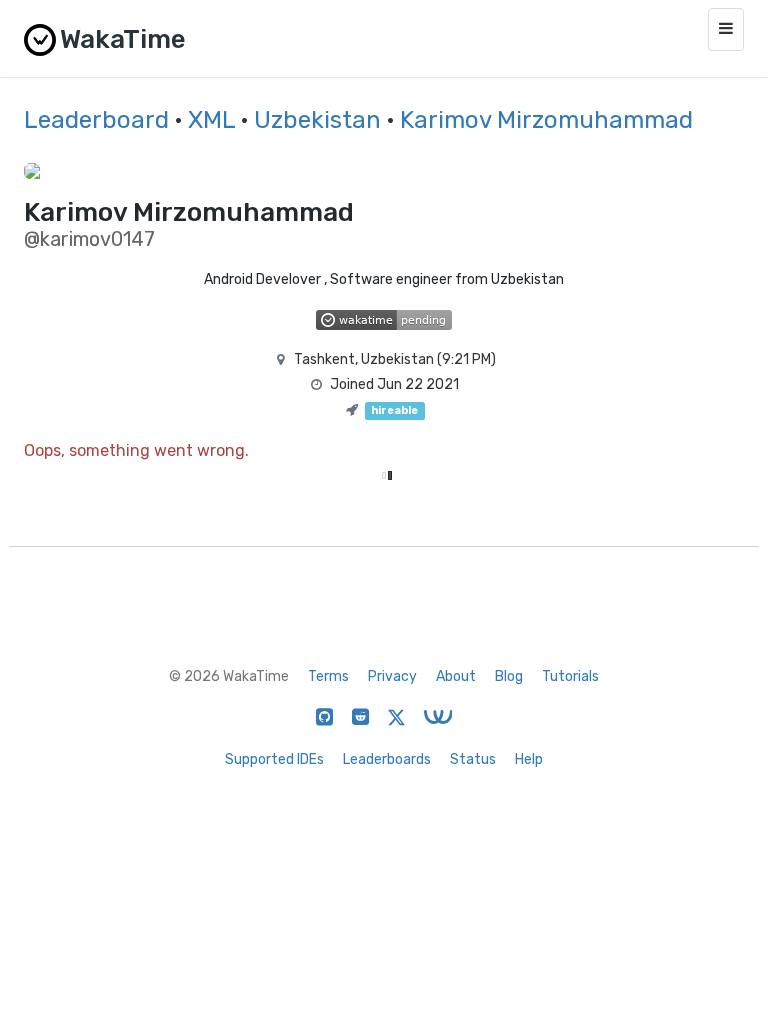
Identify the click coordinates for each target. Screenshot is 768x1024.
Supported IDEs (274, 759)
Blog (509, 676)
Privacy (392, 676)
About (456, 676)
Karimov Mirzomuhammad (546, 120)
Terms (328, 676)
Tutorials (570, 676)
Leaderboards (387, 759)
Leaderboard (96, 120)
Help (529, 759)
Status (473, 759)
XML (211, 120)
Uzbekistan (317, 120)
